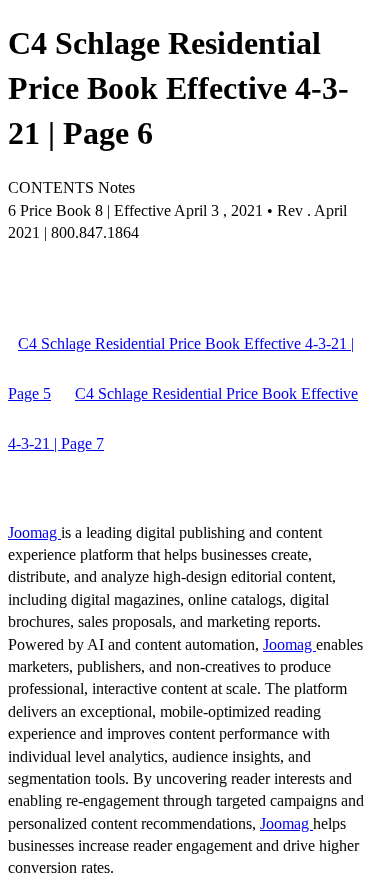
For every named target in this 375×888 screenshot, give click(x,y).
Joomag (34, 532)
